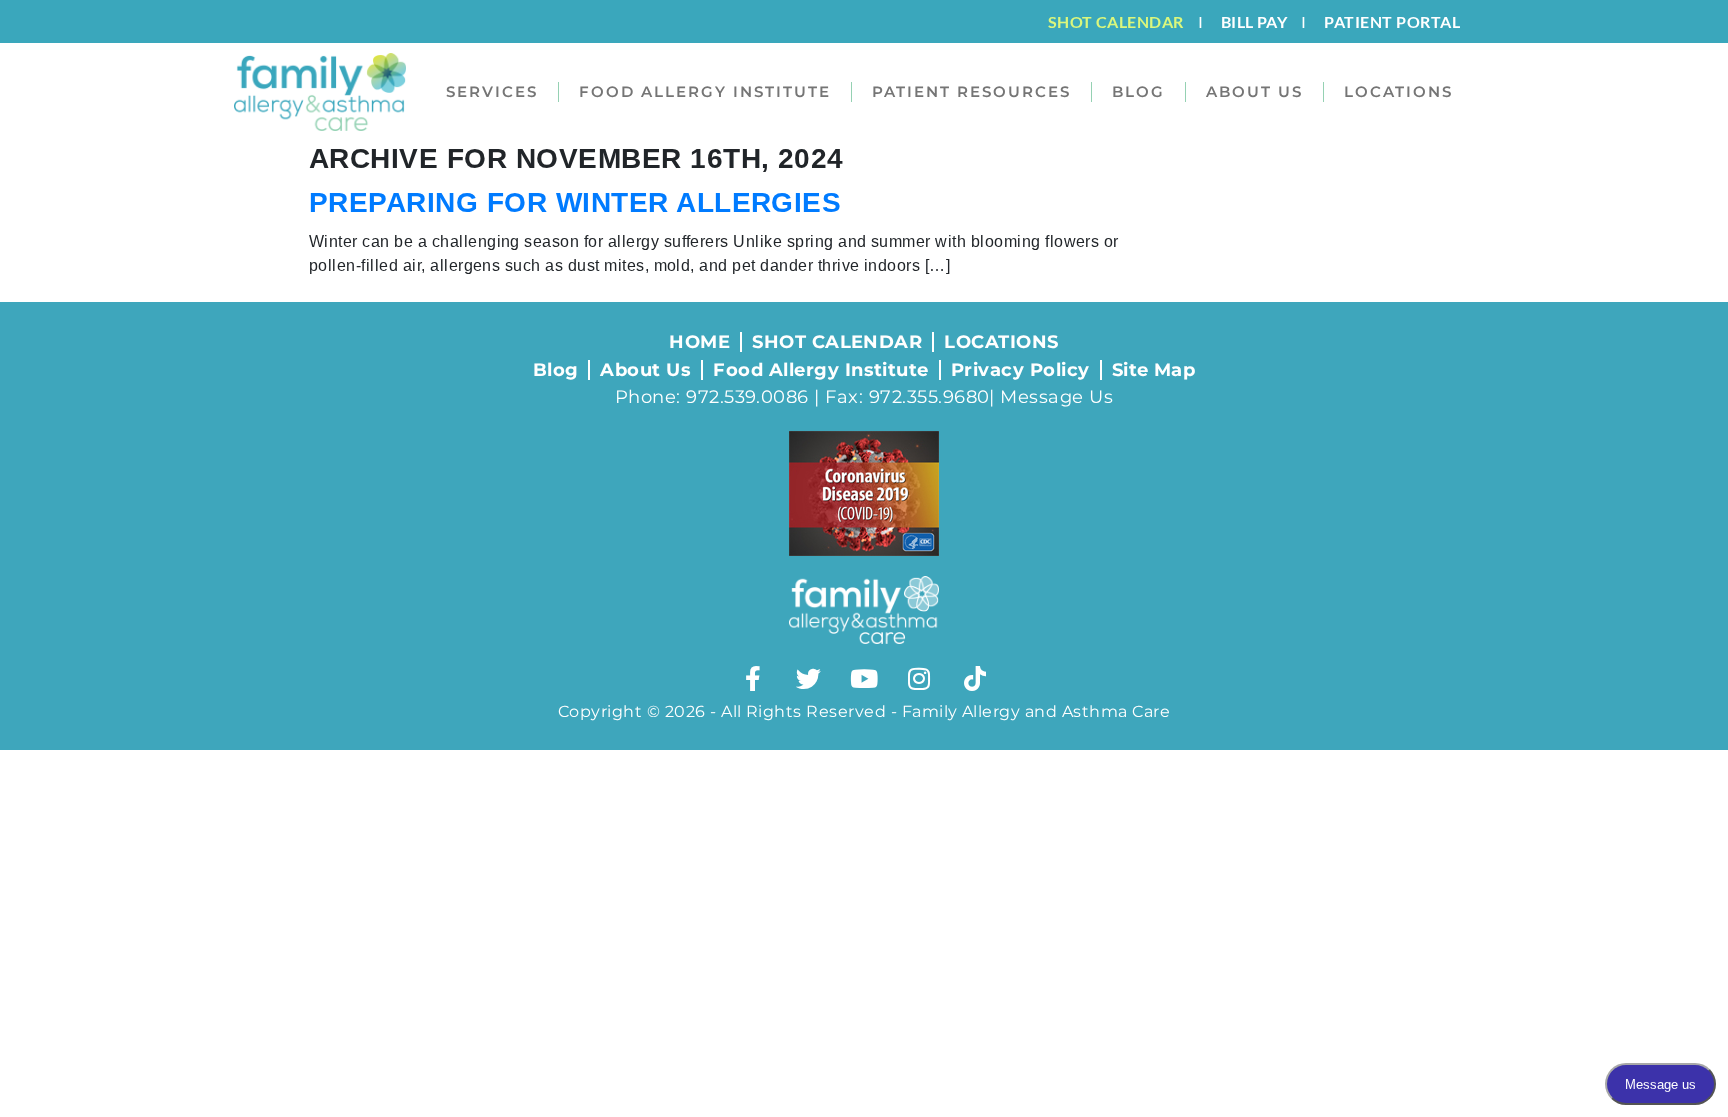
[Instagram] (919, 679)
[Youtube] (864, 679)
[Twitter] (809, 679)
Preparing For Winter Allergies (575, 202)
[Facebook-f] (753, 679)
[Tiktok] (975, 679)
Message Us (1056, 397)
